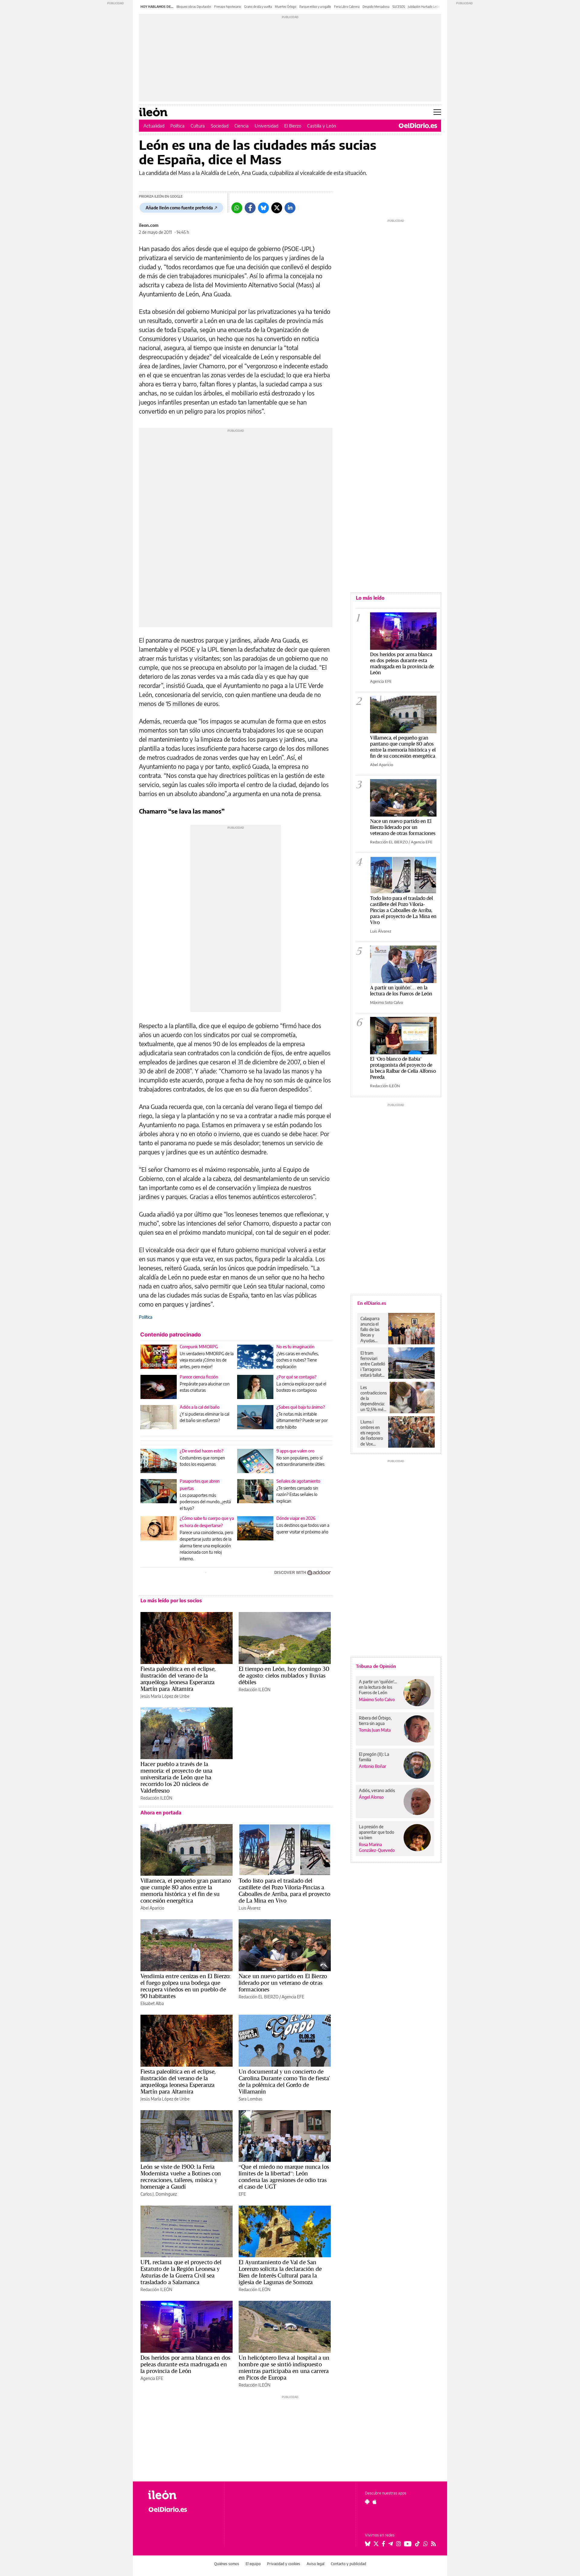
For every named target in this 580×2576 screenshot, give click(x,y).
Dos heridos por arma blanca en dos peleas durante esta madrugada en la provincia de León (185, 2364)
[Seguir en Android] (367, 2502)
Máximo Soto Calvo (387, 1002)
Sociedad (220, 126)
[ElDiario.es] (418, 126)
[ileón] (181, 2495)
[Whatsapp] (237, 208)
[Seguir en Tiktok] (417, 2544)
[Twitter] (277, 208)
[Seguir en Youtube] (408, 2544)
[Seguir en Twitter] (376, 2544)
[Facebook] (250, 208)
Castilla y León (322, 126)
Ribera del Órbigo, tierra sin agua (375, 1721)
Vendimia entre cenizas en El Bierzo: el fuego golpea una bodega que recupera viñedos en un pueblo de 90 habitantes (185, 1986)
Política (177, 126)
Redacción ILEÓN (255, 1689)
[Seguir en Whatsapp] (426, 2544)
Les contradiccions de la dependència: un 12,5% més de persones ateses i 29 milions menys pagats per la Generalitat (374, 1398)
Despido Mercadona (376, 7)
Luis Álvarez (250, 1908)
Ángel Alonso (371, 1797)
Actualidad (154, 126)
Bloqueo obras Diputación (194, 7)
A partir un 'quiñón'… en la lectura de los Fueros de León (401, 990)
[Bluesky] (263, 208)
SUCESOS (399, 7)
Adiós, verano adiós (377, 1790)
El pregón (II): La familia (374, 1757)
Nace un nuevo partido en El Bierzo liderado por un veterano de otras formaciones (283, 1983)
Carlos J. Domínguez (159, 2194)
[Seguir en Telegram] (391, 2544)
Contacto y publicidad (348, 2564)
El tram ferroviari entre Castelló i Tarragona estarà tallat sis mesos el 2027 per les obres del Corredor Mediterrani (373, 1364)
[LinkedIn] (290, 208)
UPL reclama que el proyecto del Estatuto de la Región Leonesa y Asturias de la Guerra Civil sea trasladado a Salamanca (181, 2272)
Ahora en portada (161, 1813)
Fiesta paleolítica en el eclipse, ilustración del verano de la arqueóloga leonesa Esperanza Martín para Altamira (178, 1679)
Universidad (266, 126)
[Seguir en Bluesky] (368, 2544)
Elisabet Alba (152, 2003)
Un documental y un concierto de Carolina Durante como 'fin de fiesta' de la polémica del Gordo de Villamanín (284, 2081)
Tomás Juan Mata (375, 1730)
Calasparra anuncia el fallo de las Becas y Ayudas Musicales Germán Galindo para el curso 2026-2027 (372, 1330)
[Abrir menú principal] (437, 112)
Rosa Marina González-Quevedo (377, 1847)
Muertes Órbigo (286, 7)
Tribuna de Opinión (376, 1666)
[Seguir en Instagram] (398, 2544)
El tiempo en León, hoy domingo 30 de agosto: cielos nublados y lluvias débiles (284, 1675)
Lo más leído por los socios (171, 1601)
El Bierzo (293, 126)
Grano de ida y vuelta (258, 7)
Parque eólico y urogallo (315, 7)
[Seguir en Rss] (433, 2544)
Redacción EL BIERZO (259, 1997)
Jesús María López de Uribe (165, 1696)
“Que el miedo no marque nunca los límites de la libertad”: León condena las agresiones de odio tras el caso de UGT (284, 2177)
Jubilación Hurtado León (424, 7)
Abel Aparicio (152, 1908)
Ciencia (242, 126)
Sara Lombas (250, 2099)
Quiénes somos (227, 2564)
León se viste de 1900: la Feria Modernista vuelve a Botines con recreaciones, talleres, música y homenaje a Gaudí (181, 2177)
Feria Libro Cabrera (347, 7)
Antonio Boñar (372, 1766)
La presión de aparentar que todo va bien (377, 1832)
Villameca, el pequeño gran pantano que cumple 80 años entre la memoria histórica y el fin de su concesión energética (186, 1891)
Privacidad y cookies (284, 2564)
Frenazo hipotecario (228, 7)
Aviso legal (316, 2564)
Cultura (198, 126)
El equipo (253, 2564)
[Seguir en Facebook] (383, 2544)
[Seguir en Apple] (375, 2502)
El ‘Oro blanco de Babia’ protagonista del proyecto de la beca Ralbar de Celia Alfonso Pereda (403, 1068)
